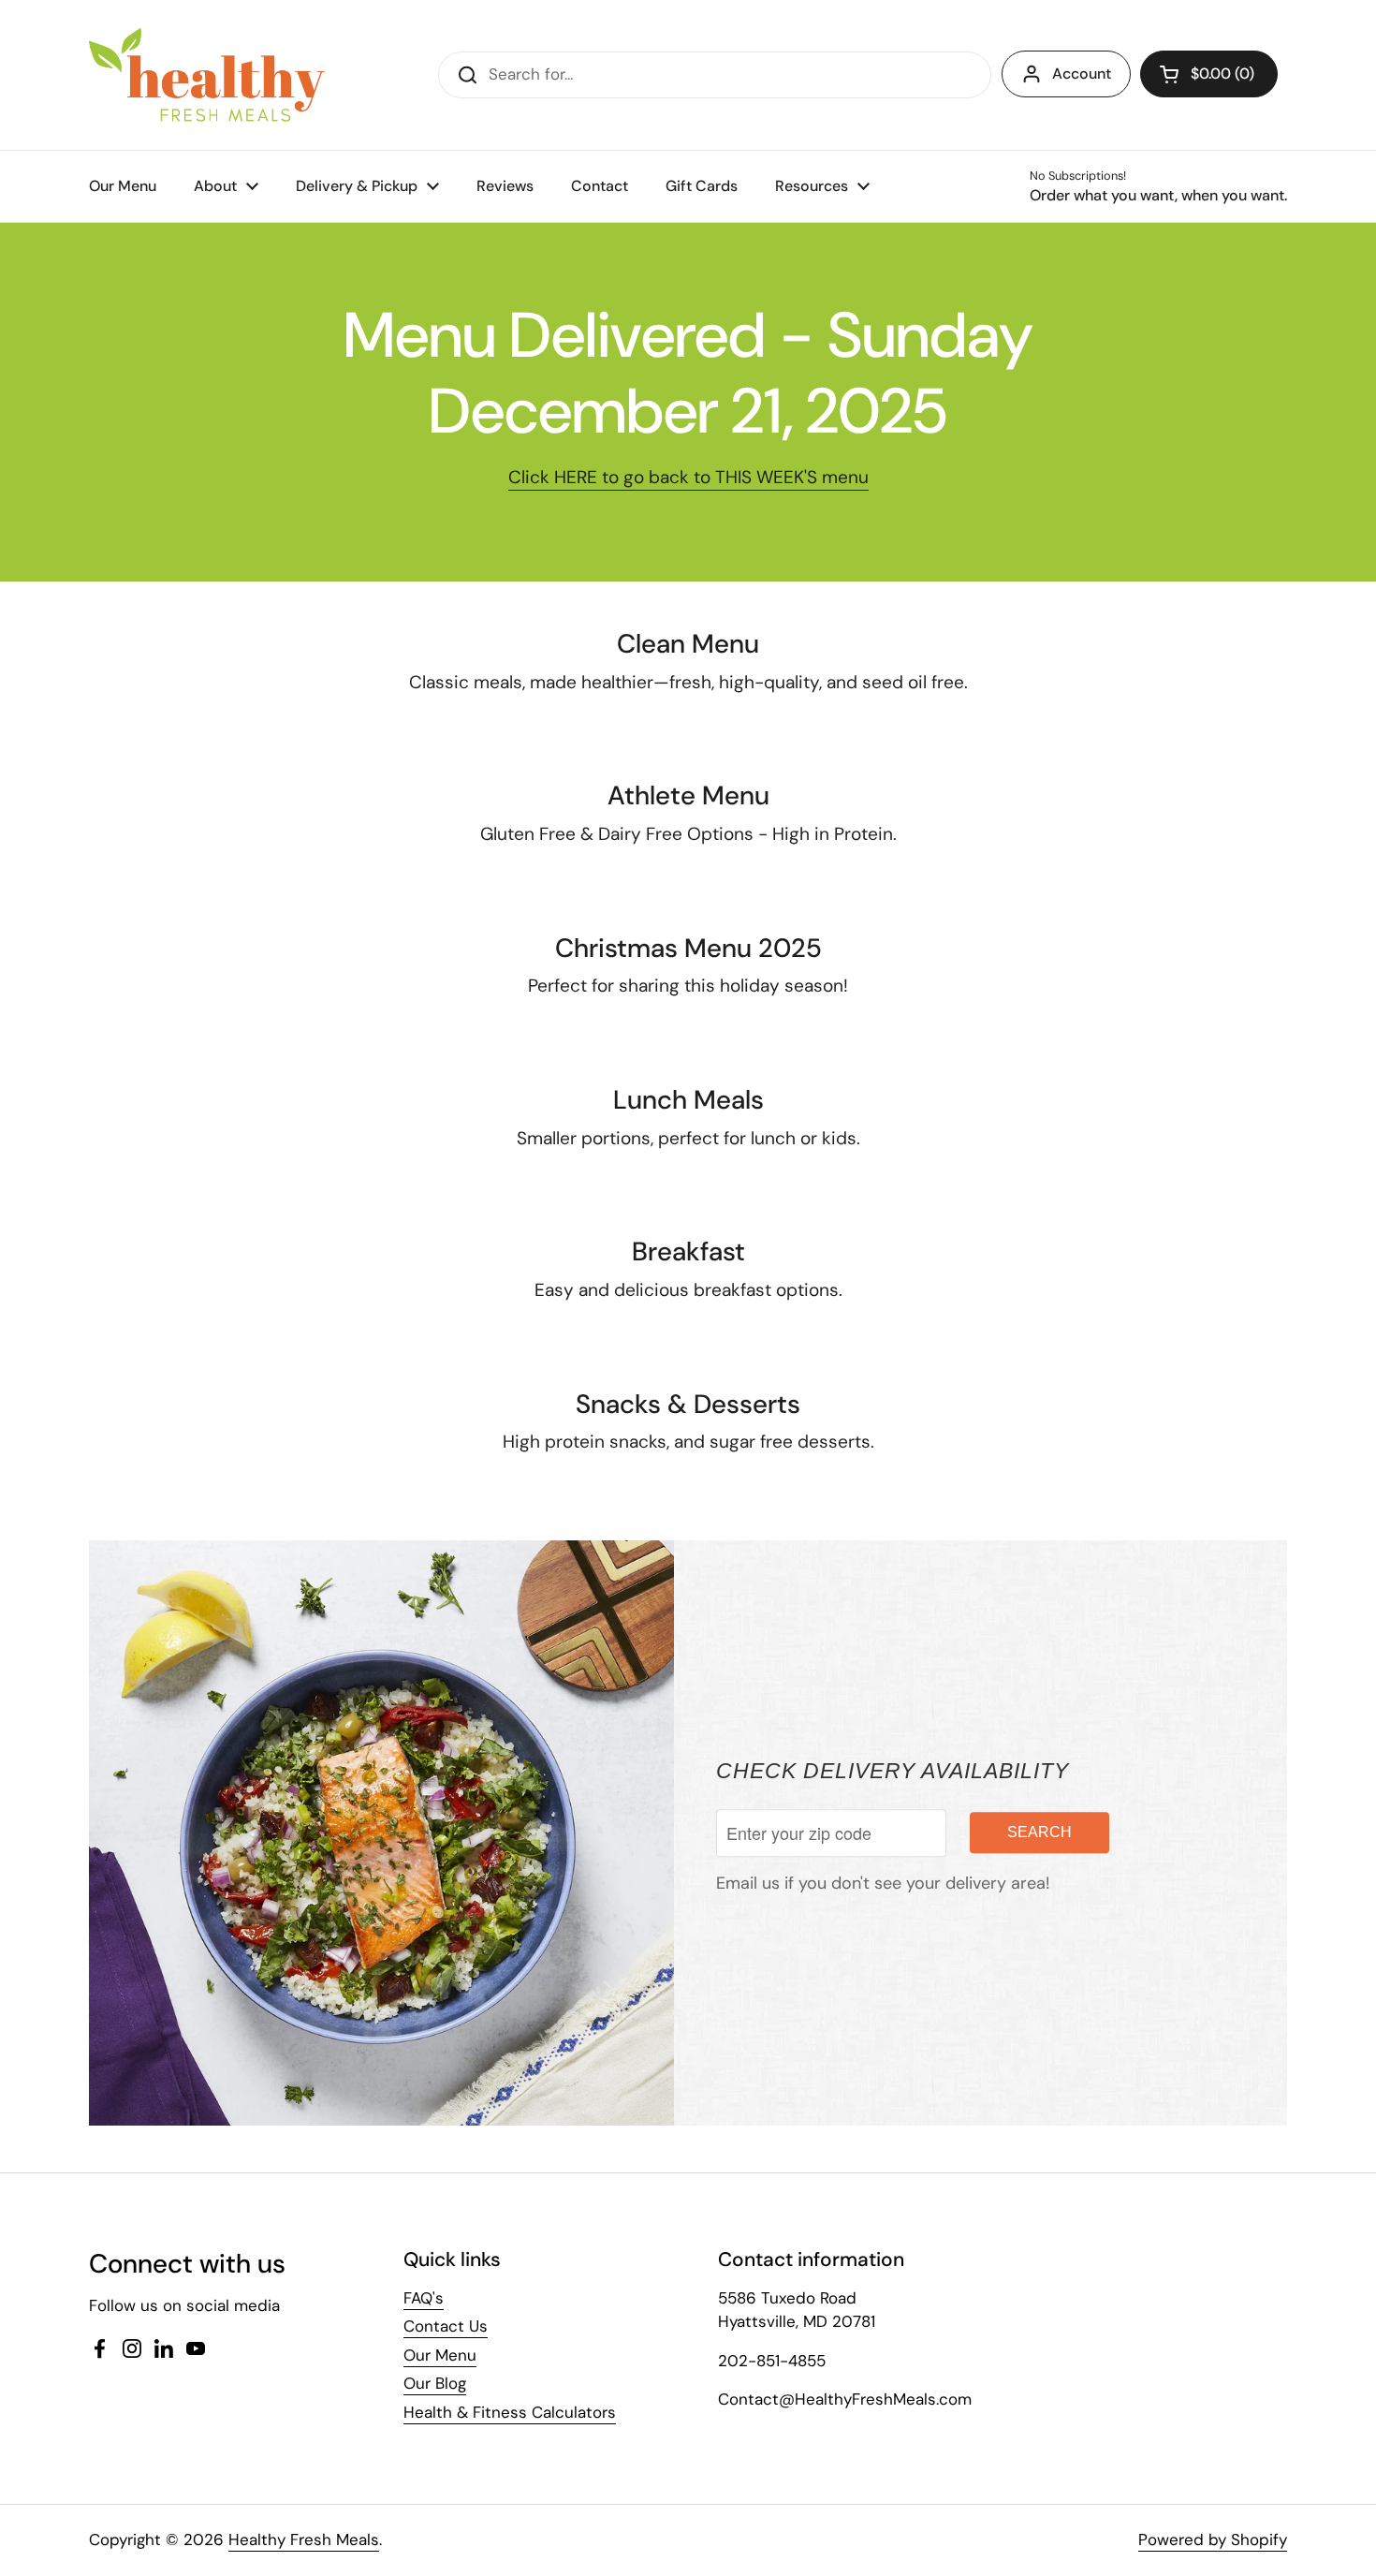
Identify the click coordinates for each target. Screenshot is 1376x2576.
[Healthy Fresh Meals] (207, 75)
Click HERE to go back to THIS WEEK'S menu (688, 477)
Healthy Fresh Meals (304, 2539)
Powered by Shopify (1213, 2539)
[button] (1209, 74)
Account (1082, 74)
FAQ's (424, 2298)
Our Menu (440, 2355)
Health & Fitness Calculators (510, 2412)
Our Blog (435, 2383)
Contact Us (446, 2326)
